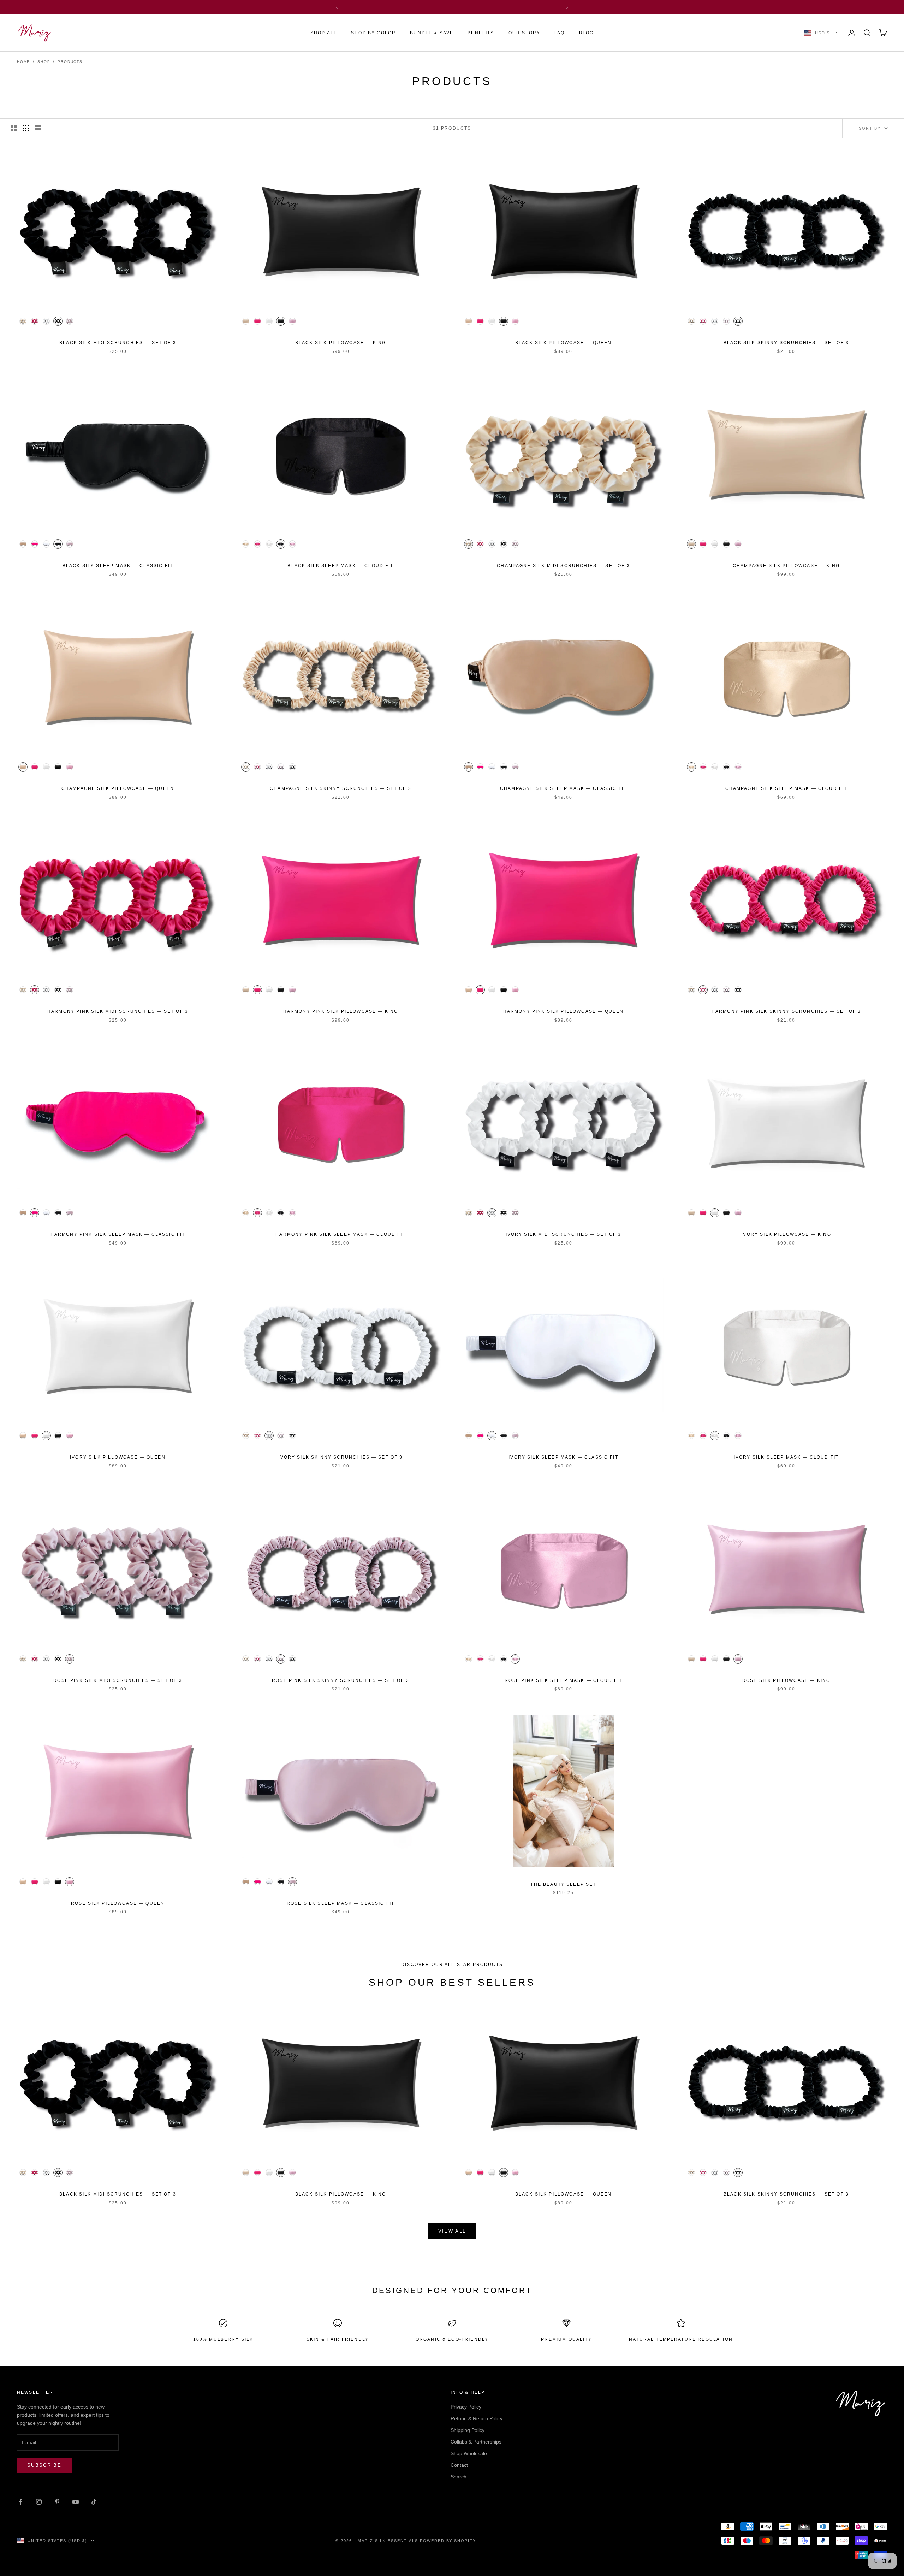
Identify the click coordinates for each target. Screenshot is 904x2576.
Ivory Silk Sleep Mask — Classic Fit (563, 1457)
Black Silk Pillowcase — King (341, 343)
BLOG (587, 33)
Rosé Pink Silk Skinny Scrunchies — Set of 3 (341, 1680)
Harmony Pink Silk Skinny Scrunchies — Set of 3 (786, 1011)
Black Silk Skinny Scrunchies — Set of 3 (786, 343)
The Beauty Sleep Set (563, 1884)
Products (70, 62)
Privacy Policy (466, 2407)
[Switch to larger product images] (14, 128)
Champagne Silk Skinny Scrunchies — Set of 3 (341, 788)
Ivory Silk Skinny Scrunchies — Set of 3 (340, 1457)
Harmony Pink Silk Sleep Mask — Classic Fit (118, 1234)
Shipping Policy (468, 2430)
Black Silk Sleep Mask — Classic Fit (118, 566)
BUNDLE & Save (432, 33)
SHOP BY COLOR (373, 33)
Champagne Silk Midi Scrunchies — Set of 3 (563, 566)
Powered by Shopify (448, 2541)
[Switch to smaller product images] (26, 128)
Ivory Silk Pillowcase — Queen (118, 1457)
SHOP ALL (324, 33)
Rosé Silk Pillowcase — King (786, 1680)
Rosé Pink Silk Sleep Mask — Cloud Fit (564, 1680)
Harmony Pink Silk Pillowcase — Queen (564, 1011)
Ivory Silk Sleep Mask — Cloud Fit (786, 1457)
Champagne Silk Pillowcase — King (786, 566)
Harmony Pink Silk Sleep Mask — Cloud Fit (340, 1234)
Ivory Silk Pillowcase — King (786, 1234)
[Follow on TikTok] (94, 2502)
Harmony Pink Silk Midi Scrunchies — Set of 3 (118, 1011)
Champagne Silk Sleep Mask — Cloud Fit (786, 788)
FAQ (560, 33)
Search (459, 2477)
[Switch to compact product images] (38, 128)
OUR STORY (524, 33)
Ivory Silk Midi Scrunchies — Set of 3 (564, 1234)
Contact (459, 2465)
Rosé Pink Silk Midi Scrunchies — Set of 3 (118, 1680)
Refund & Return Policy (477, 2418)
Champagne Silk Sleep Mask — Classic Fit (563, 788)
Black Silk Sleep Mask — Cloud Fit (340, 566)
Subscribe (44, 2465)
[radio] (22, 321)
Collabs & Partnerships (476, 2442)
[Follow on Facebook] (20, 2502)
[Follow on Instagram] (39, 2502)
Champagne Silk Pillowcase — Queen (118, 788)
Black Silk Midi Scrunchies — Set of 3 (118, 343)
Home (23, 62)
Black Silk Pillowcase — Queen (564, 343)
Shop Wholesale (469, 2453)
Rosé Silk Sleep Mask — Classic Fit (341, 1903)
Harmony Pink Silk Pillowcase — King (341, 1011)
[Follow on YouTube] (76, 2502)
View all (452, 2231)
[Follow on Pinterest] (57, 2502)
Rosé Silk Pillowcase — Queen (118, 1903)
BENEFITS (481, 33)
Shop (44, 62)
